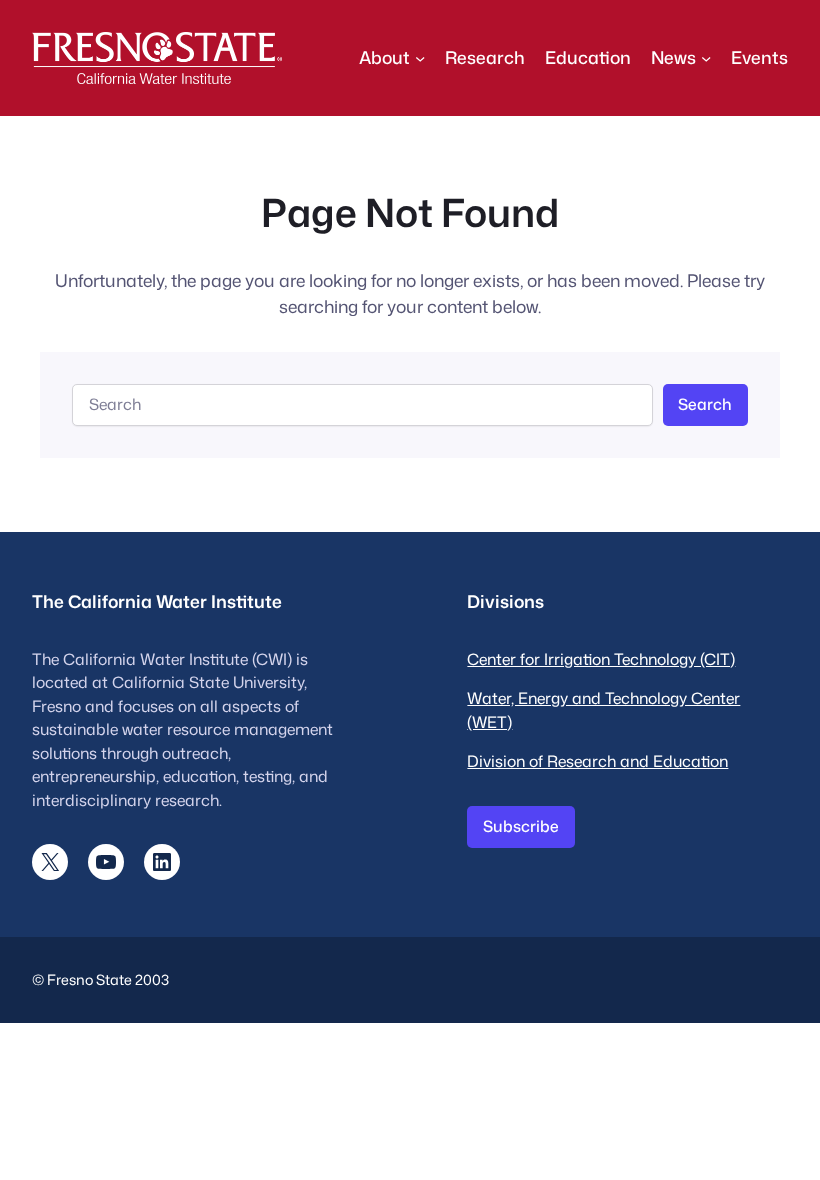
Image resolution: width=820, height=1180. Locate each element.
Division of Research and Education (597, 761)
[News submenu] (706, 58)
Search (705, 404)
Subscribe (521, 826)
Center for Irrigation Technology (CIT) (601, 659)
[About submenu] (420, 58)
